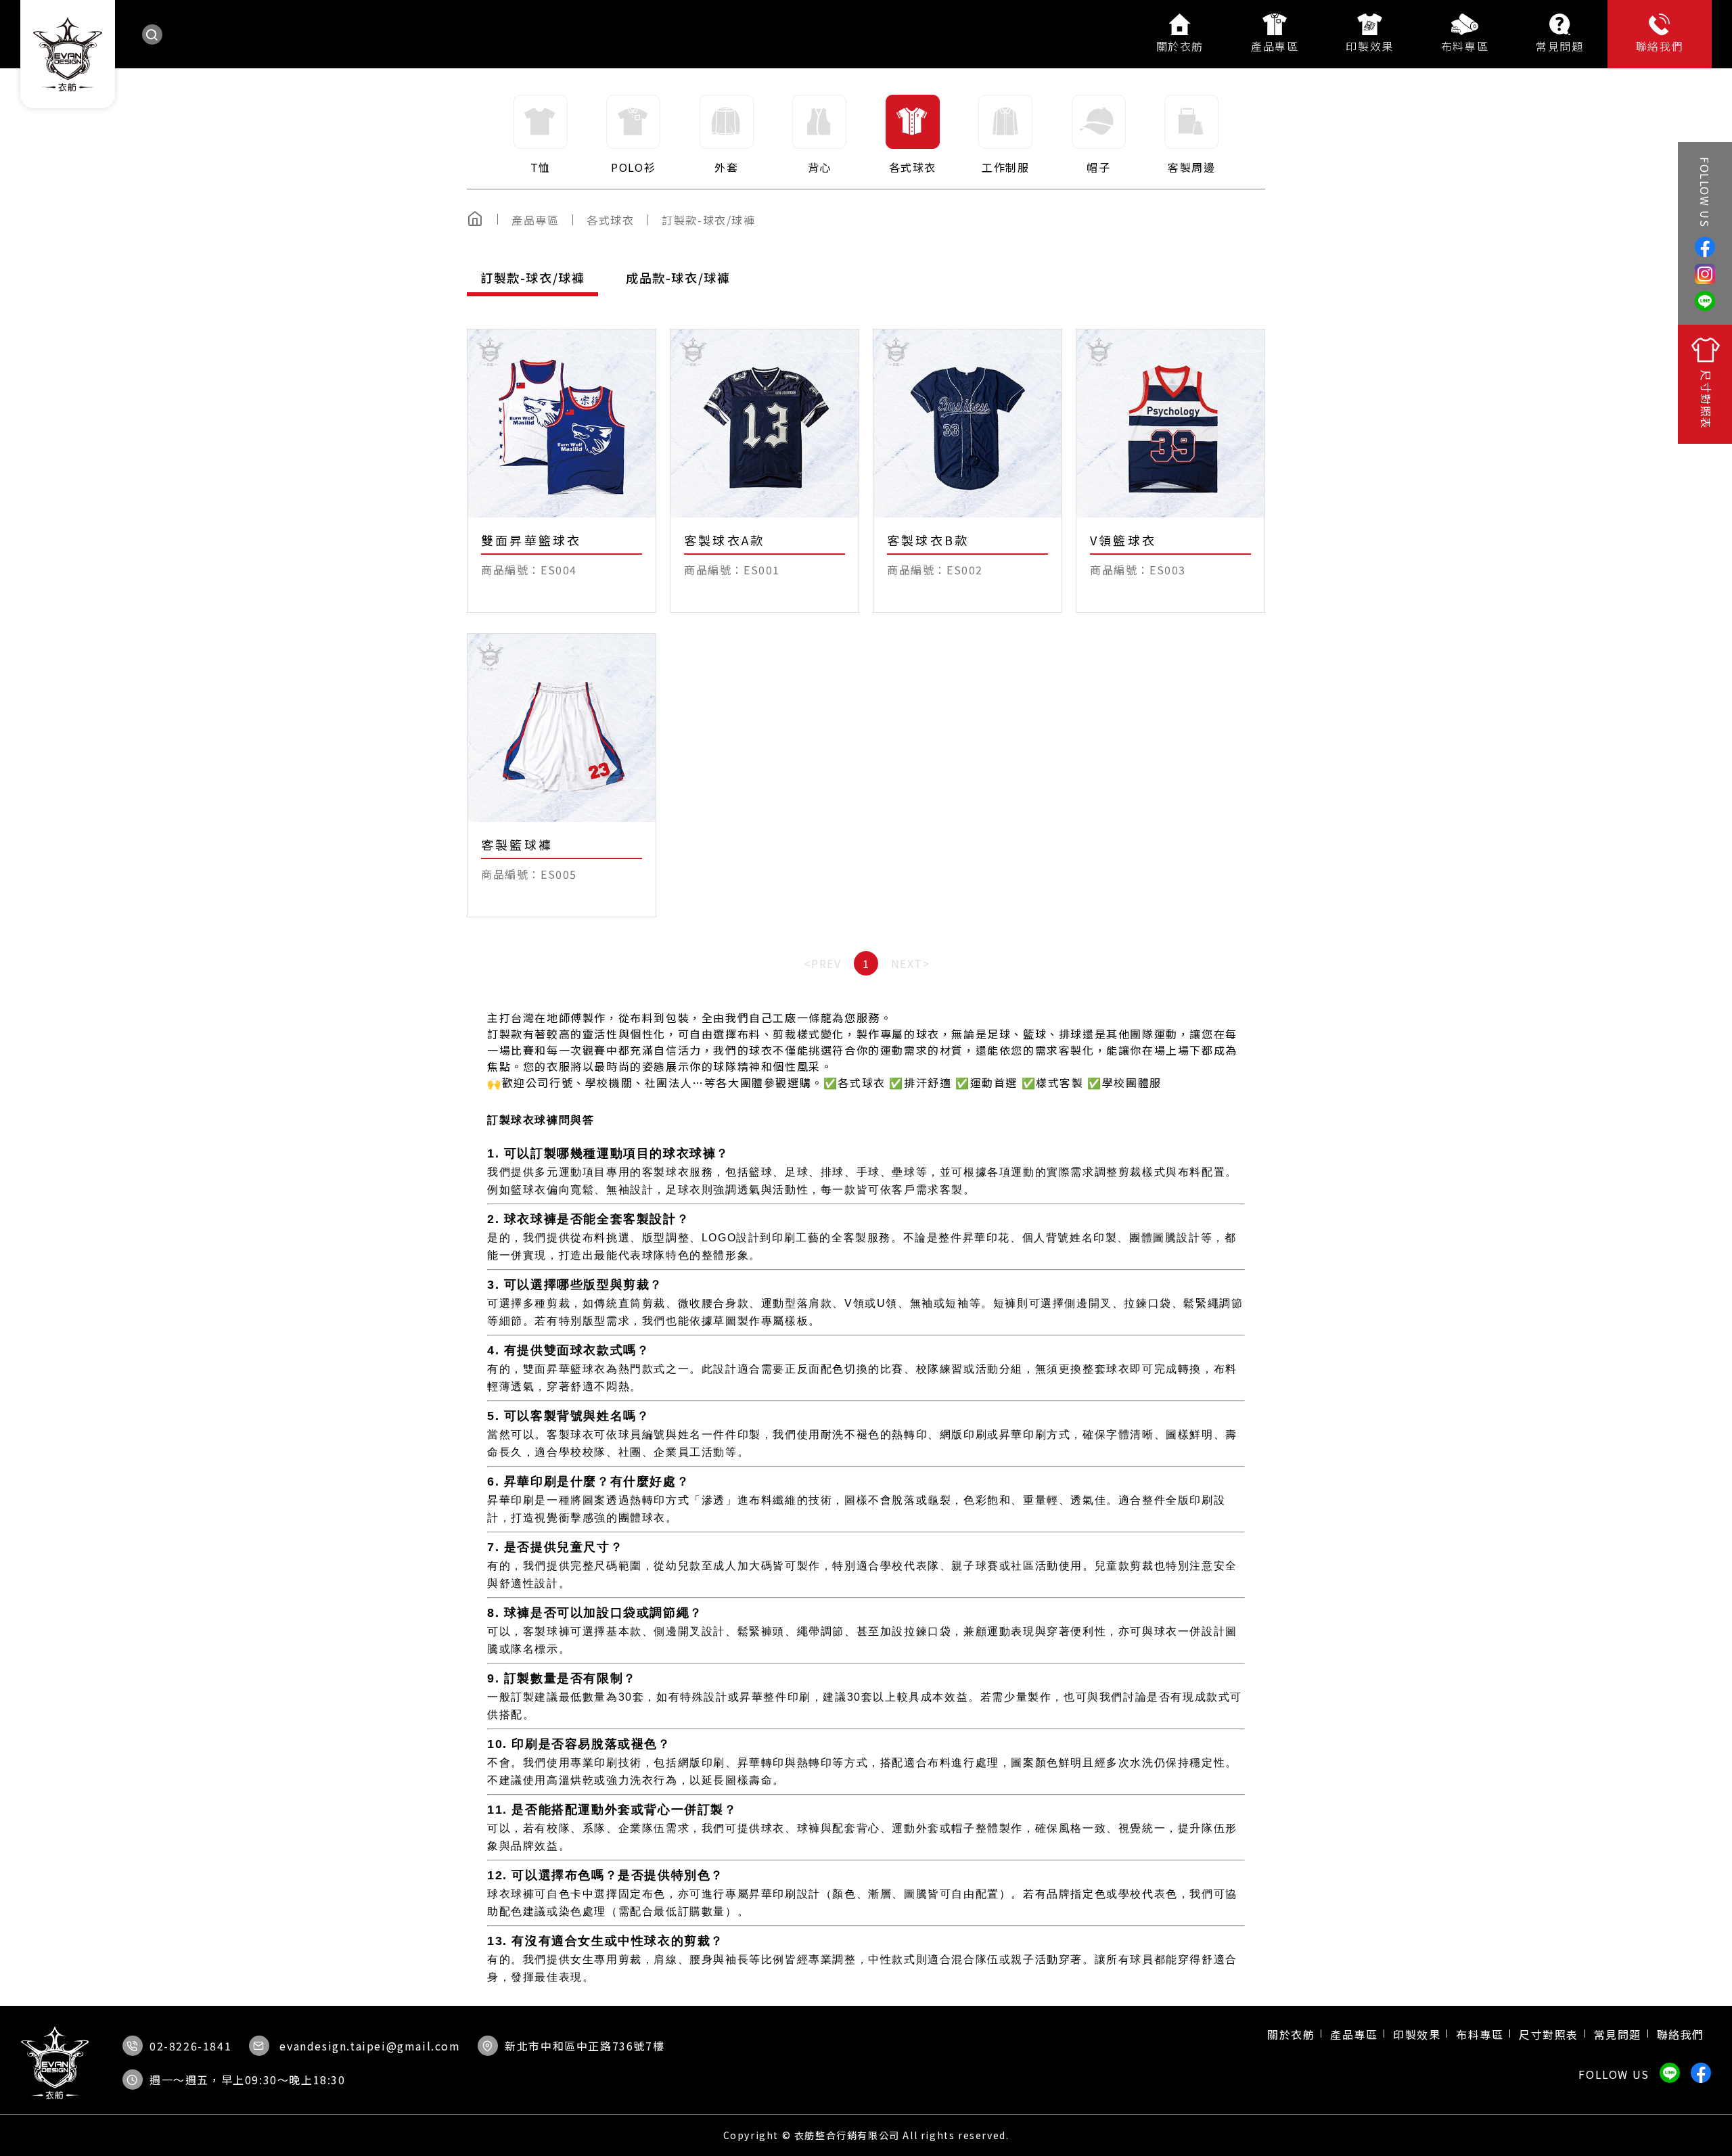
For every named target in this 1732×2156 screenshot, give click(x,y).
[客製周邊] (1192, 135)
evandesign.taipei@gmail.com (370, 2046)
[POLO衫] (634, 135)
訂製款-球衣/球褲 (532, 277)
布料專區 (1465, 46)
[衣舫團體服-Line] (1705, 301)
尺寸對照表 (1549, 2034)
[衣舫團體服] (67, 54)
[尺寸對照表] (1705, 384)
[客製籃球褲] (562, 775)
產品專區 (1275, 46)
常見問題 (1559, 46)
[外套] (727, 135)
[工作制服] (1006, 135)
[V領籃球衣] (1170, 471)
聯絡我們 (1660, 46)
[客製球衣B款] (967, 471)
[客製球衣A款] (765, 471)
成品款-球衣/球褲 (678, 277)
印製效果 (1369, 46)
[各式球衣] (913, 135)
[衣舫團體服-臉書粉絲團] (1705, 247)
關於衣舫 (1180, 46)
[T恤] (541, 135)
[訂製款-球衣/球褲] (715, 220)
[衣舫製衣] (1705, 274)
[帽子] (1099, 135)
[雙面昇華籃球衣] (562, 471)
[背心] (820, 135)
